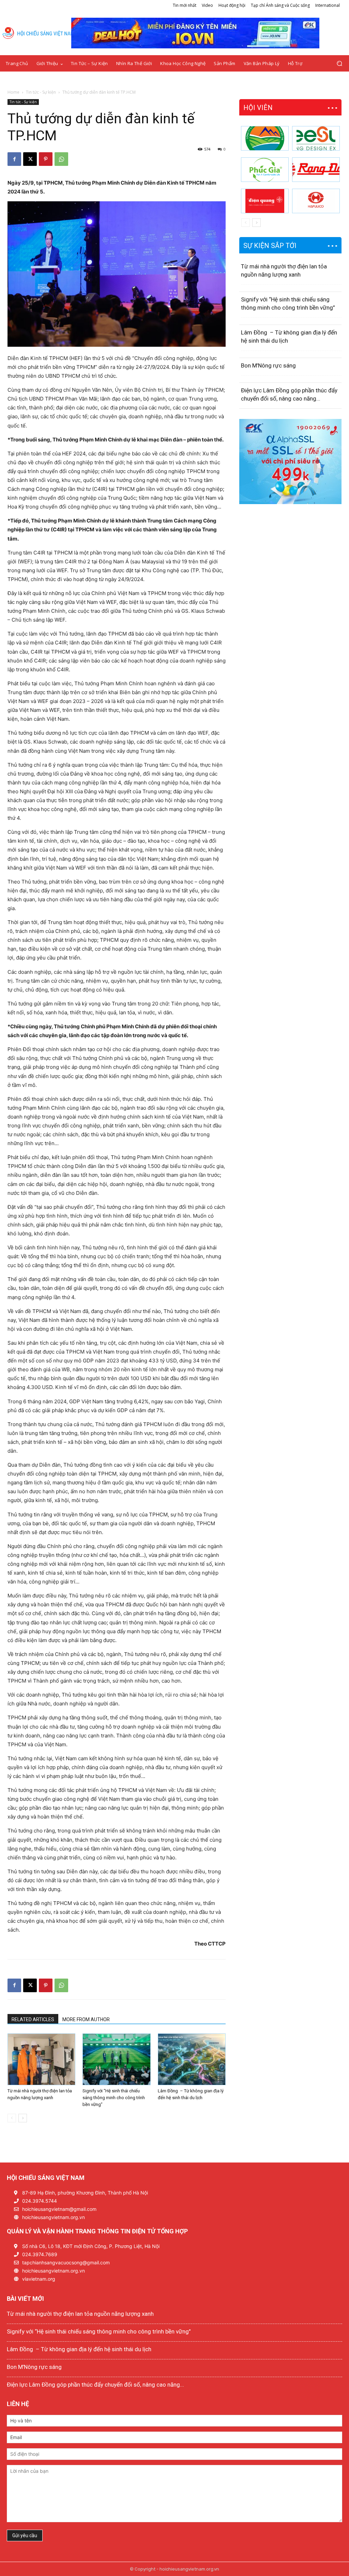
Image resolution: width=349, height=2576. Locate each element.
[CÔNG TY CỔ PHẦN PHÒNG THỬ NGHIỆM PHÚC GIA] (265, 170)
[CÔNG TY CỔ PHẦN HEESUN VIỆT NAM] (316, 138)
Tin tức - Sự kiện (41, 92)
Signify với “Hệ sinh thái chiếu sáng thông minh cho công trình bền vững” (114, 2098)
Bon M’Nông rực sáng (268, 365)
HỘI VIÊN (258, 108)
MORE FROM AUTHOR (86, 2019)
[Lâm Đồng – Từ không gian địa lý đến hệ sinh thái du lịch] (192, 2059)
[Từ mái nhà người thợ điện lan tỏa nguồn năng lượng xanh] (41, 2059)
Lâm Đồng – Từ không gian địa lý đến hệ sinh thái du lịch (79, 2349)
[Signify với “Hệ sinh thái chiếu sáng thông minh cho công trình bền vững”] (116, 2059)
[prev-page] (12, 2118)
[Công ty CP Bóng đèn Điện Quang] (265, 201)
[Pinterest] (46, 159)
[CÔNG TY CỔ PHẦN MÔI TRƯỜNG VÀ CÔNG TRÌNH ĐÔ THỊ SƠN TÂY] (265, 138)
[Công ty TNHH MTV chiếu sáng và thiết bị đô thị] (316, 201)
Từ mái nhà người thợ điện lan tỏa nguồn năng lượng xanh (80, 2314)
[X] (30, 159)
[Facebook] (14, 159)
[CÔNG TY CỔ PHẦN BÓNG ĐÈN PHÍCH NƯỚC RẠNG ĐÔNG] (316, 170)
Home (13, 92)
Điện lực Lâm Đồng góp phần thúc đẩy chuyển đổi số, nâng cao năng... (95, 2385)
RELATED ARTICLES (33, 2019)
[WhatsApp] (61, 159)
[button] (339, 64)
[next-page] (23, 2118)
